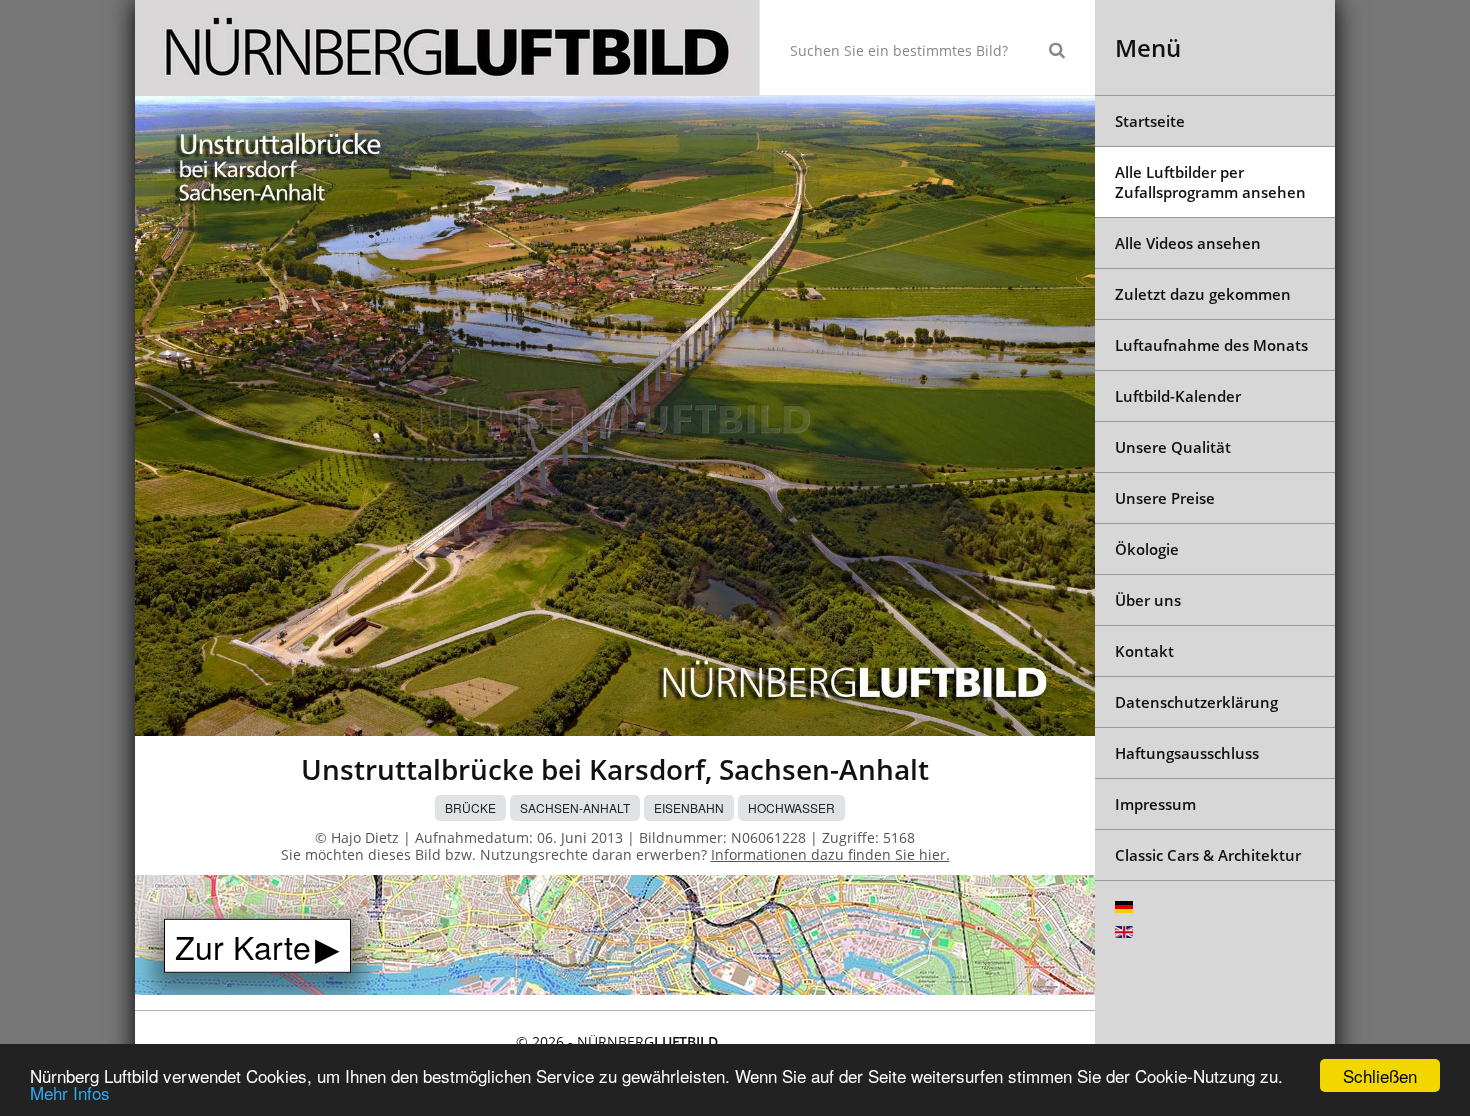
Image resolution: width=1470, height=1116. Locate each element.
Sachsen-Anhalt (575, 807)
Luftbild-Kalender (1178, 396)
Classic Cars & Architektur (1208, 855)
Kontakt (1144, 651)
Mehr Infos (70, 1092)
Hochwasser (791, 807)
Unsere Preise (1165, 498)
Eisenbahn (689, 807)
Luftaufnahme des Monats (1211, 345)
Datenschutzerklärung (1196, 702)
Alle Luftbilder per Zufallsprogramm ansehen (1210, 182)
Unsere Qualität (1173, 447)
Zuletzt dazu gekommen (1203, 294)
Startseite (1150, 121)
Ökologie (1147, 549)
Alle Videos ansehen (1188, 243)
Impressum (1155, 804)
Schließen (1380, 1075)
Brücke (470, 807)
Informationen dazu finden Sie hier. (830, 854)
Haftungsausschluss (1187, 753)
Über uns (1148, 600)
